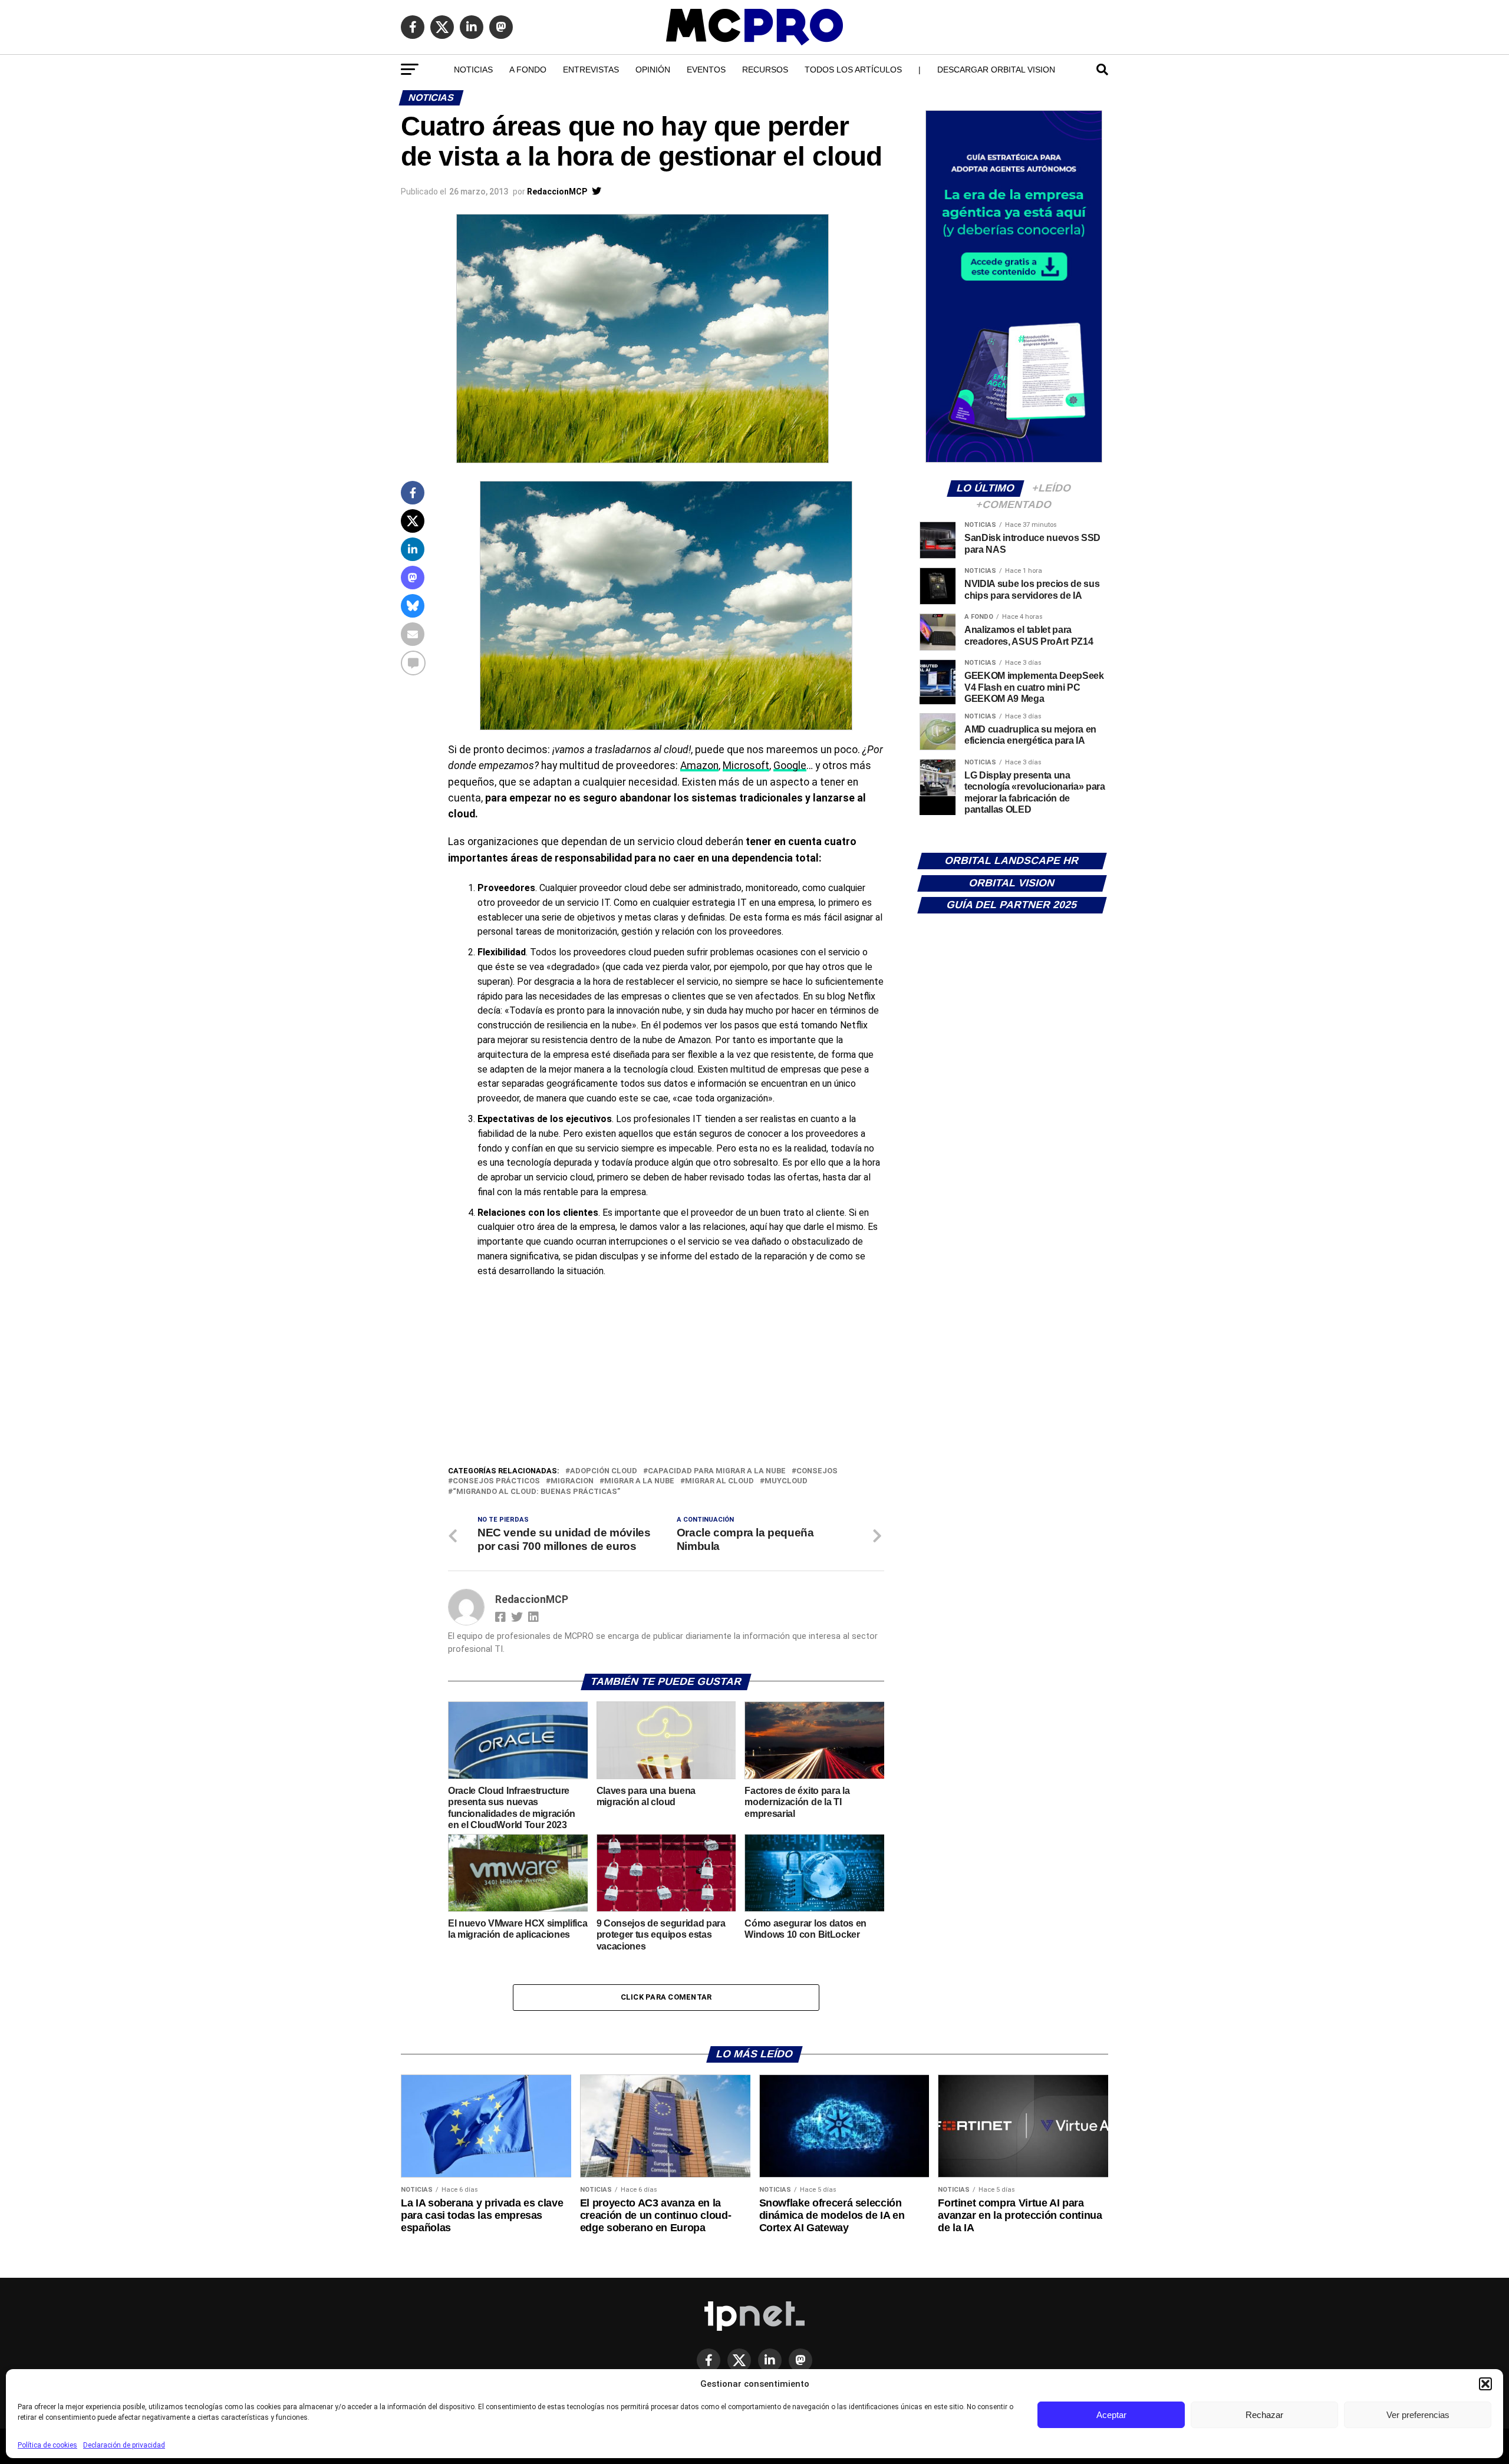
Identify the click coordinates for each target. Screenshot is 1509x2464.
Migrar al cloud (719, 1481)
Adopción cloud (604, 1471)
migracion (572, 1481)
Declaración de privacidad (124, 2445)
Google (790, 766)
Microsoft (746, 766)
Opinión (653, 70)
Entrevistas (591, 70)
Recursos (765, 70)
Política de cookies (47, 2445)
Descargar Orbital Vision (996, 70)
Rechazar (1264, 2415)
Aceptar (1111, 2415)
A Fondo (528, 70)
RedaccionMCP (557, 192)
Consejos (817, 1471)
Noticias (473, 70)
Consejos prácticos (496, 1481)
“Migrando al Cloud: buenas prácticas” (536, 1492)
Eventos (706, 70)
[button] (1485, 2384)
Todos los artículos (853, 70)
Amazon (699, 766)
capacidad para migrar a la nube (717, 1471)
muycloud (786, 1481)
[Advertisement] (666, 1376)
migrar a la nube (639, 1481)
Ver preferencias (1418, 2415)
